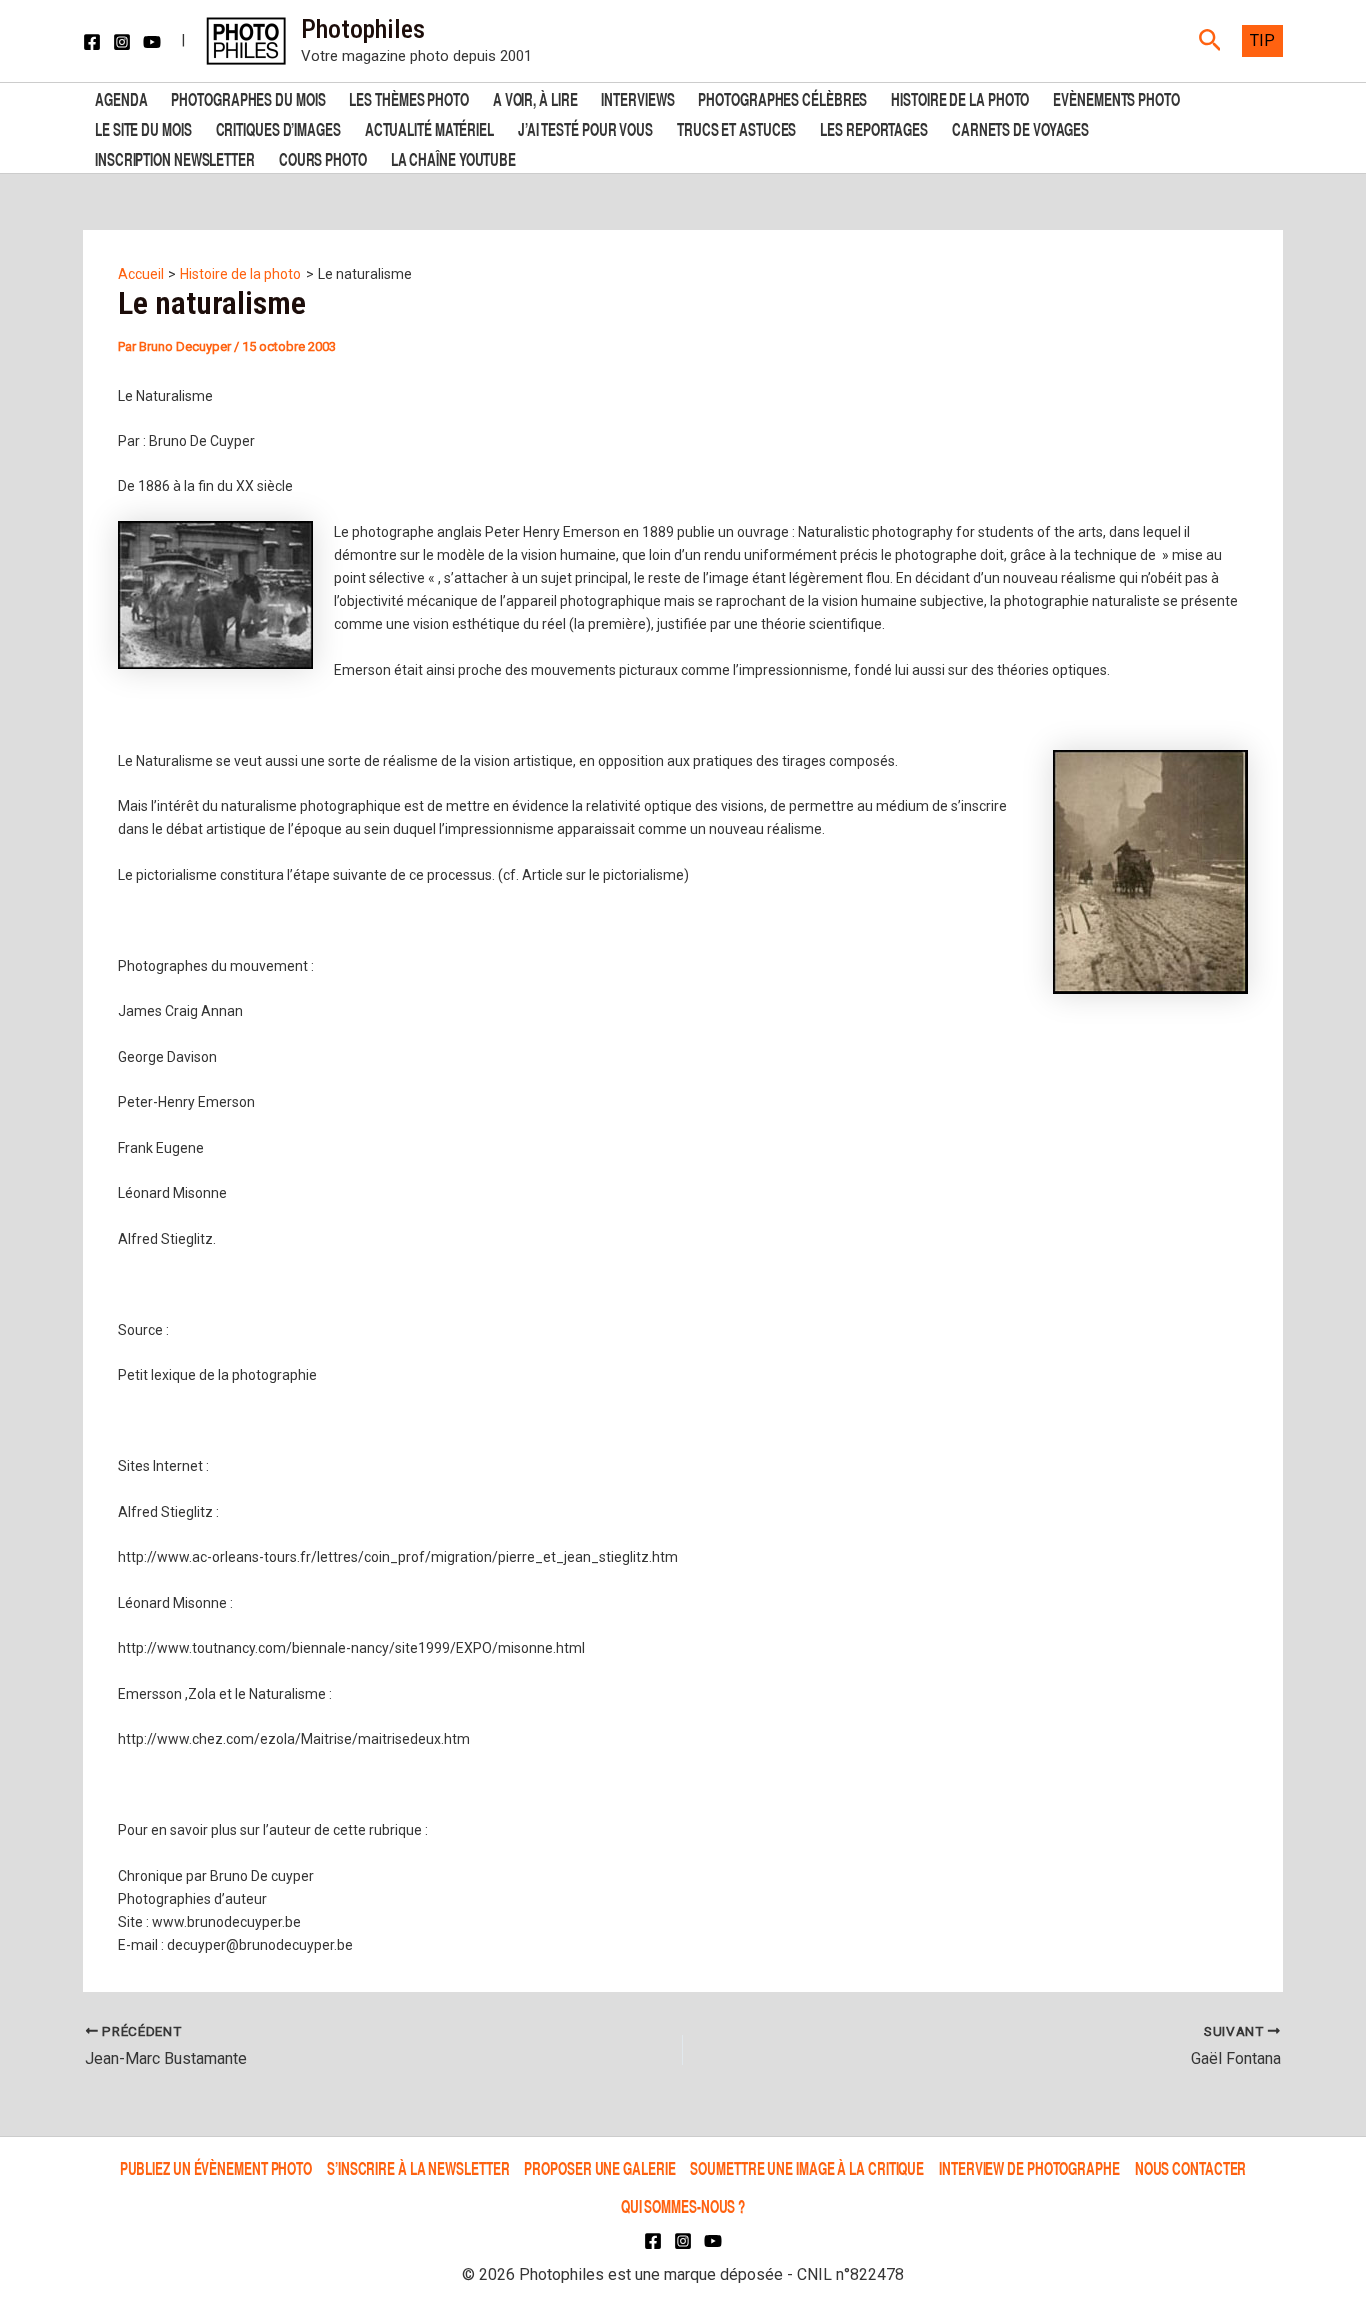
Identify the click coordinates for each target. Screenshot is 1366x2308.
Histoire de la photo (960, 97)
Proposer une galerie (599, 2167)
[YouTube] (152, 42)
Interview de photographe (1029, 2167)
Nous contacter (1191, 2167)
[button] (1210, 41)
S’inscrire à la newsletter (418, 2167)
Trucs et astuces (736, 127)
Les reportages (874, 127)
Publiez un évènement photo (216, 2167)
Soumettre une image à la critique (807, 2167)
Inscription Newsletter (175, 157)
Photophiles (363, 29)
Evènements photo (1116, 97)
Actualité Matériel (429, 127)
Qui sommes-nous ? (683, 2205)
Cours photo (323, 157)
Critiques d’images (278, 127)
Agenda (121, 97)
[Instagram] (122, 42)
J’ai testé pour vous (585, 127)
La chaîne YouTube (453, 157)
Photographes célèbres (782, 97)
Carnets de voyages (1020, 127)
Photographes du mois (248, 97)
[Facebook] (92, 42)
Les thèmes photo (408, 97)
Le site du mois (143, 127)
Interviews (637, 97)
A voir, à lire (535, 97)
